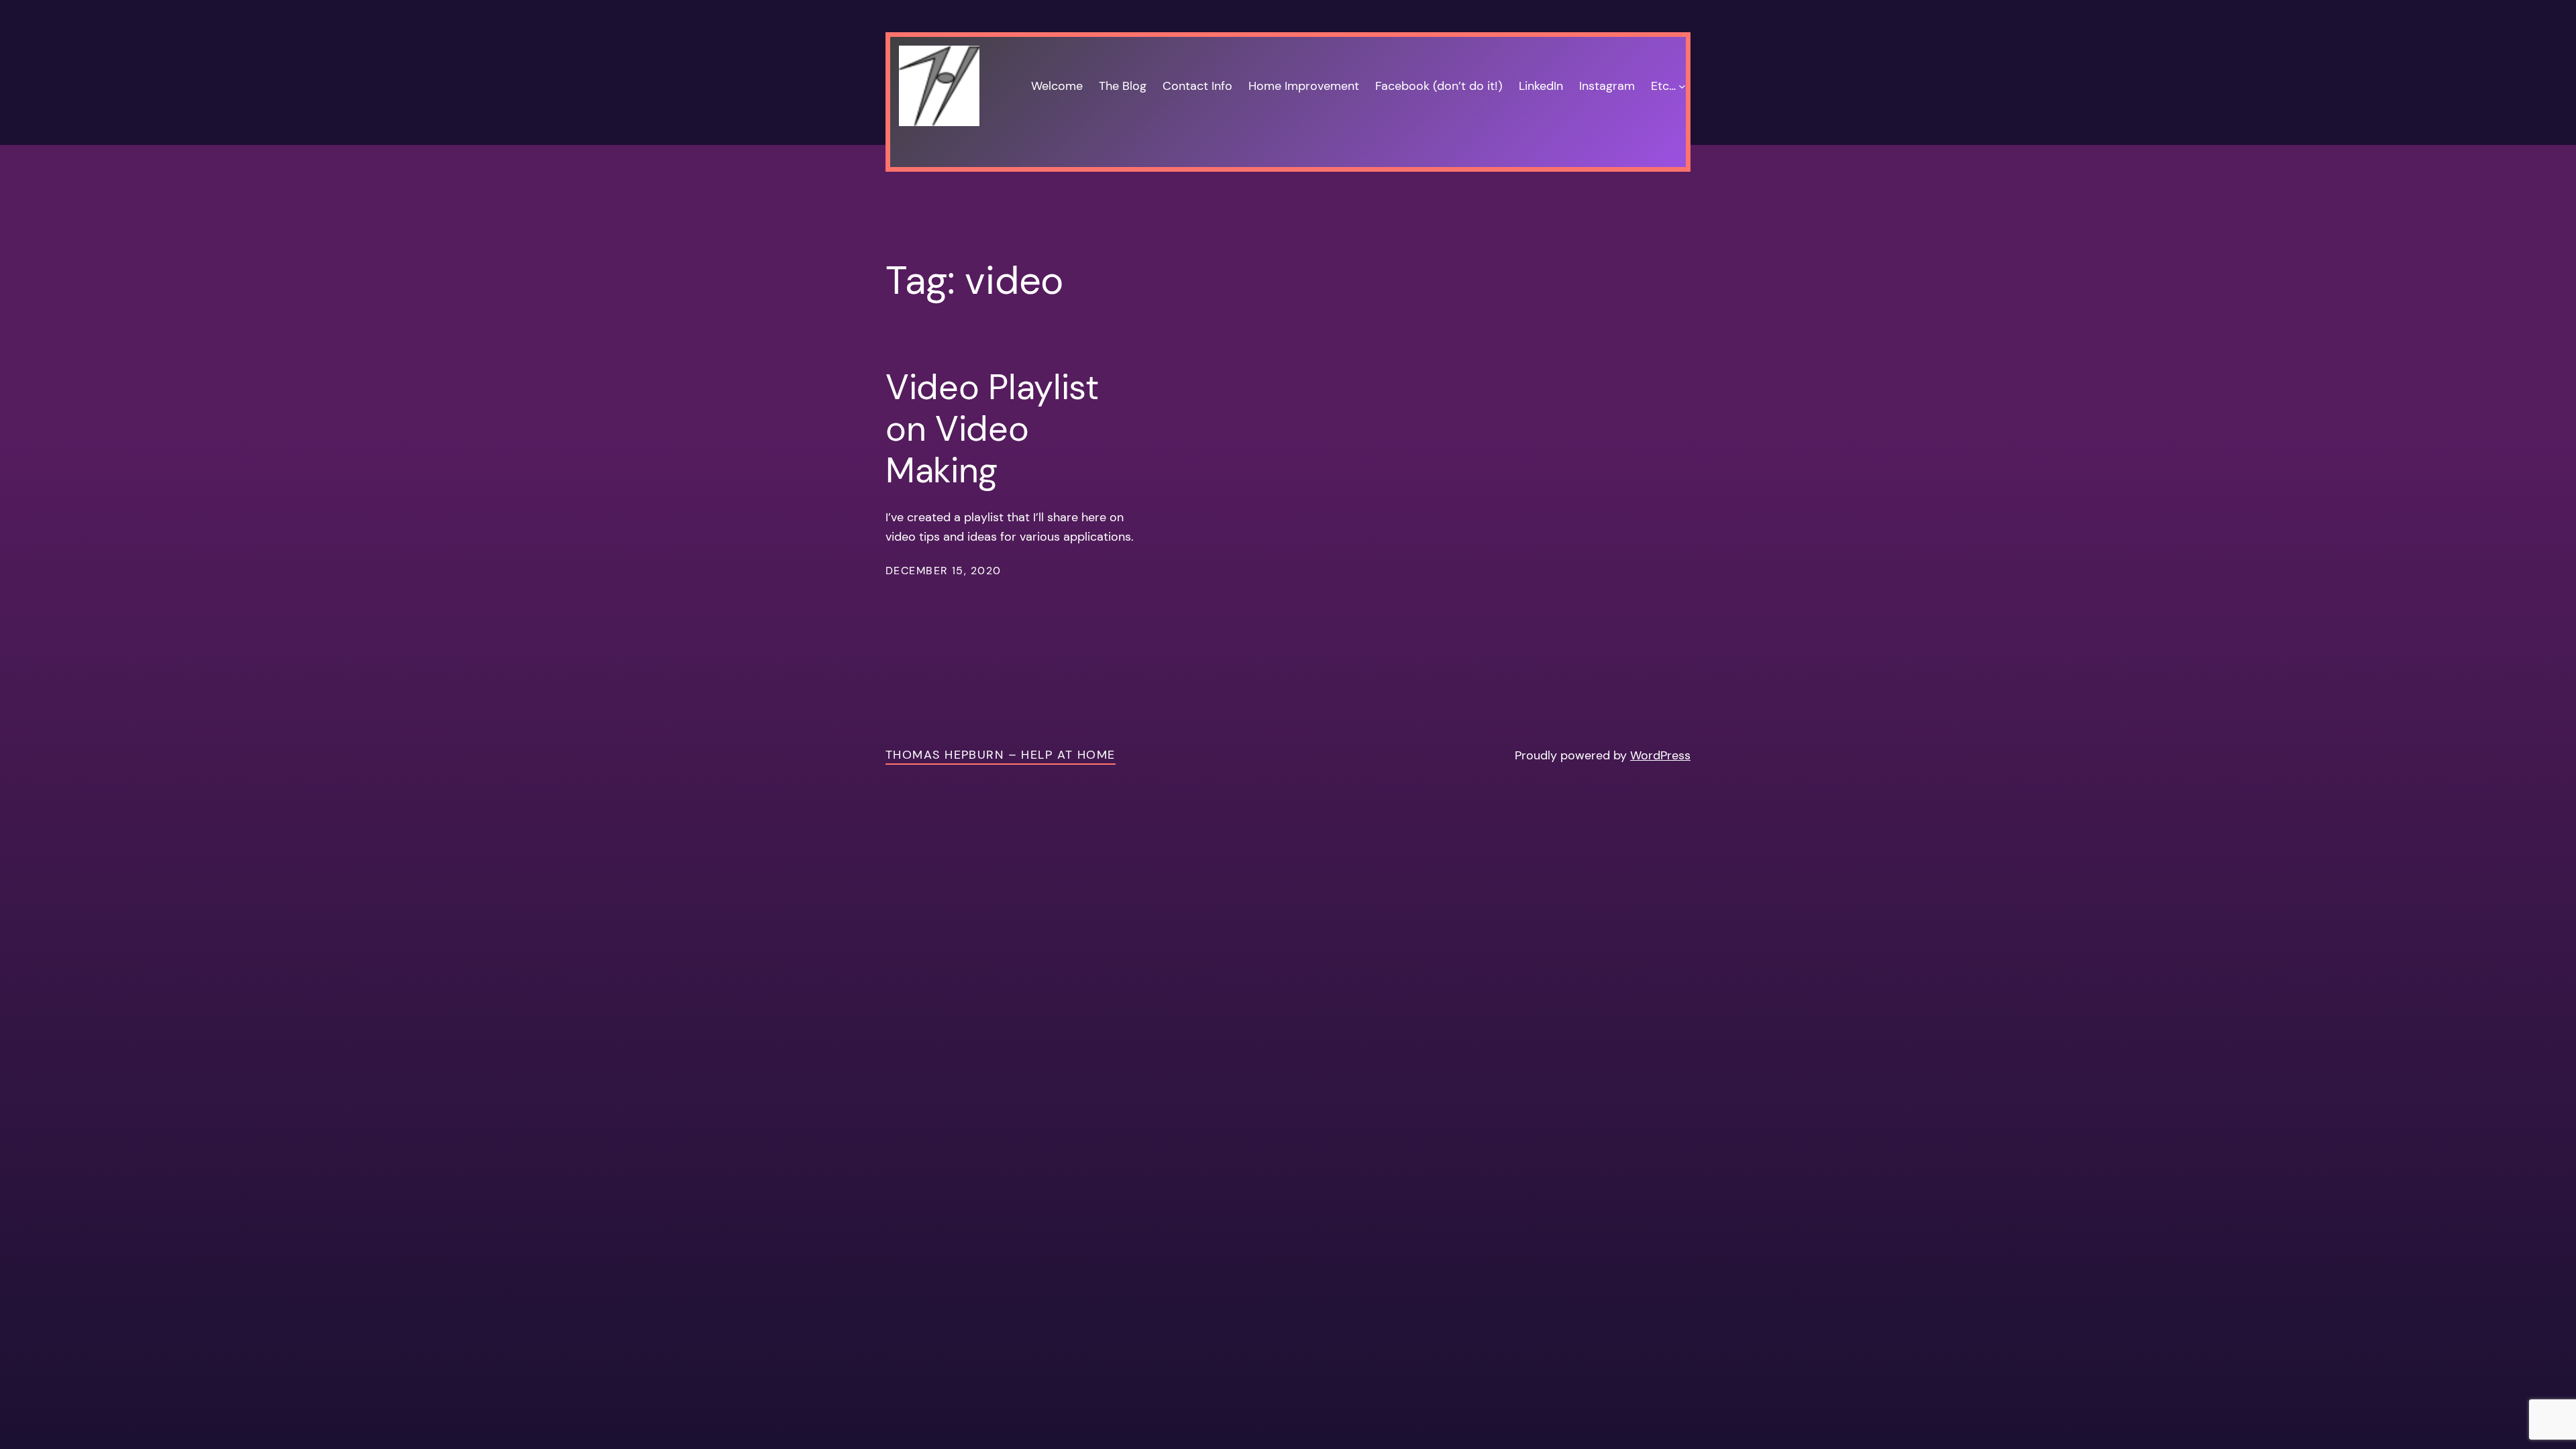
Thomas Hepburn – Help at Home (1001, 755)
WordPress (1660, 755)
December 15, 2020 (943, 571)
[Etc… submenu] (1682, 86)
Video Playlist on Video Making (992, 429)
